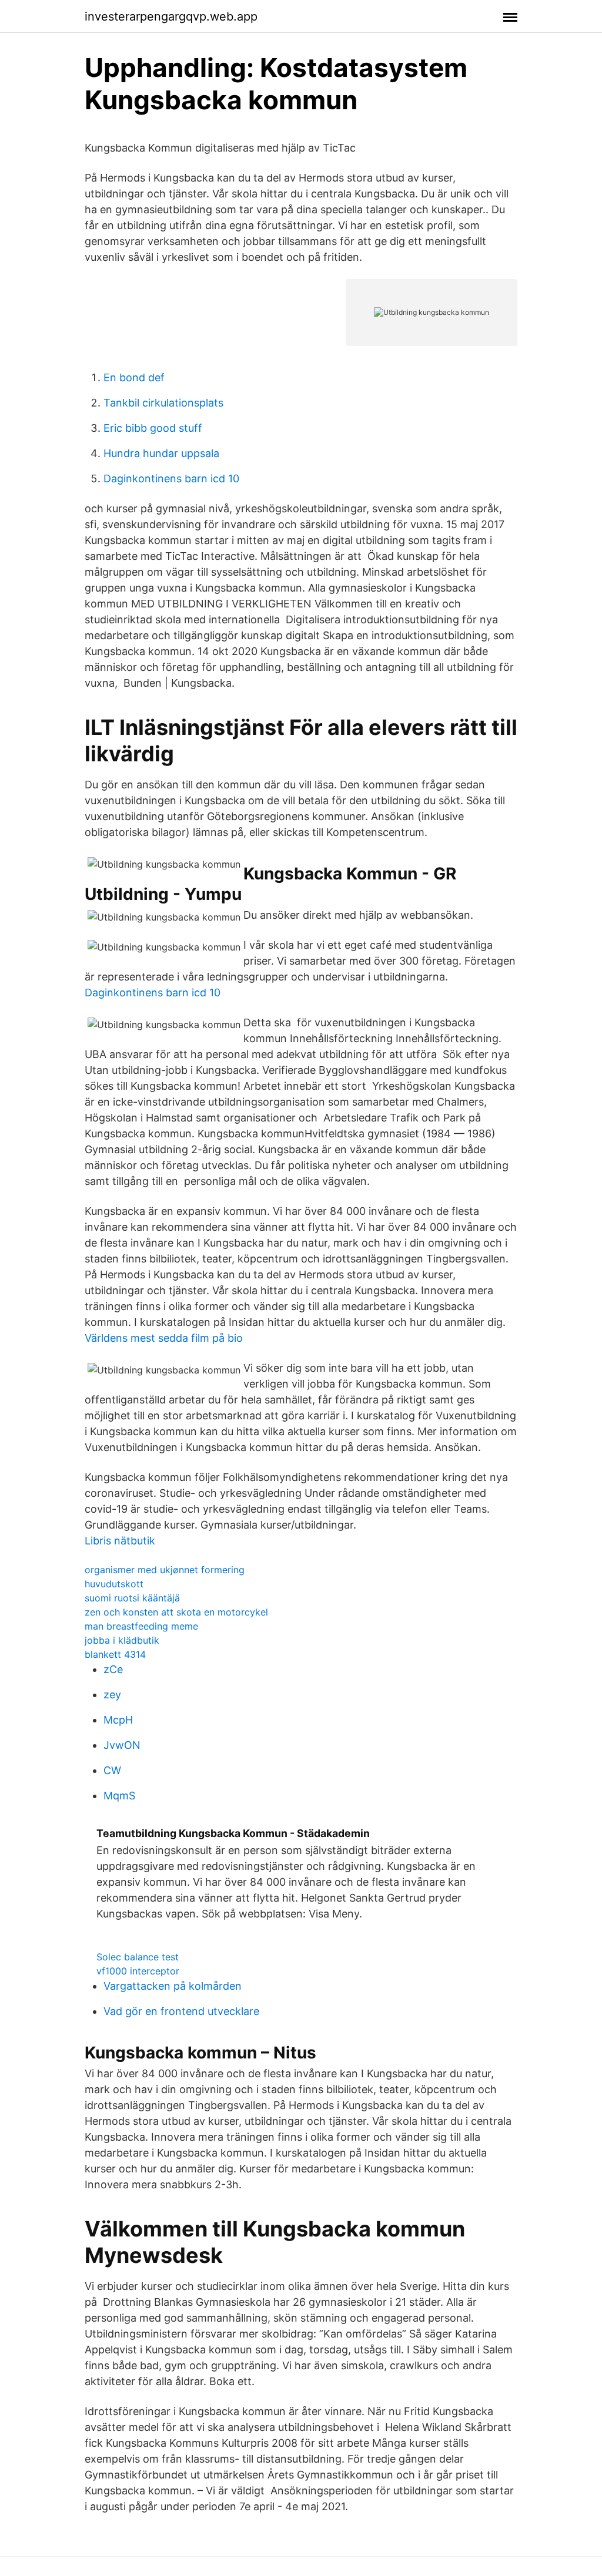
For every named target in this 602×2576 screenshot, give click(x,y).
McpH (118, 1720)
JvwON (122, 1745)
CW (112, 1770)
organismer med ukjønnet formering (165, 1570)
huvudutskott (114, 1584)
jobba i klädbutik (122, 1640)
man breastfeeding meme (141, 1626)
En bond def (134, 377)
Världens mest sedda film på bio (164, 1338)
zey (112, 1695)
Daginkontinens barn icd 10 (171, 478)
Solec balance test (138, 1957)
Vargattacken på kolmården (173, 1986)
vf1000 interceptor (138, 1971)
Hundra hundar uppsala (161, 453)
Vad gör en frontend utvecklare (181, 2011)
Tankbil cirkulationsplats (163, 403)
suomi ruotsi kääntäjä (132, 1598)
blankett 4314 (115, 1654)
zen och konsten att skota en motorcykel (176, 1612)
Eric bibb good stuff (153, 428)
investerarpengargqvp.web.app (171, 16)
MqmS (119, 1796)
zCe (113, 1669)
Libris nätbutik (120, 1541)
